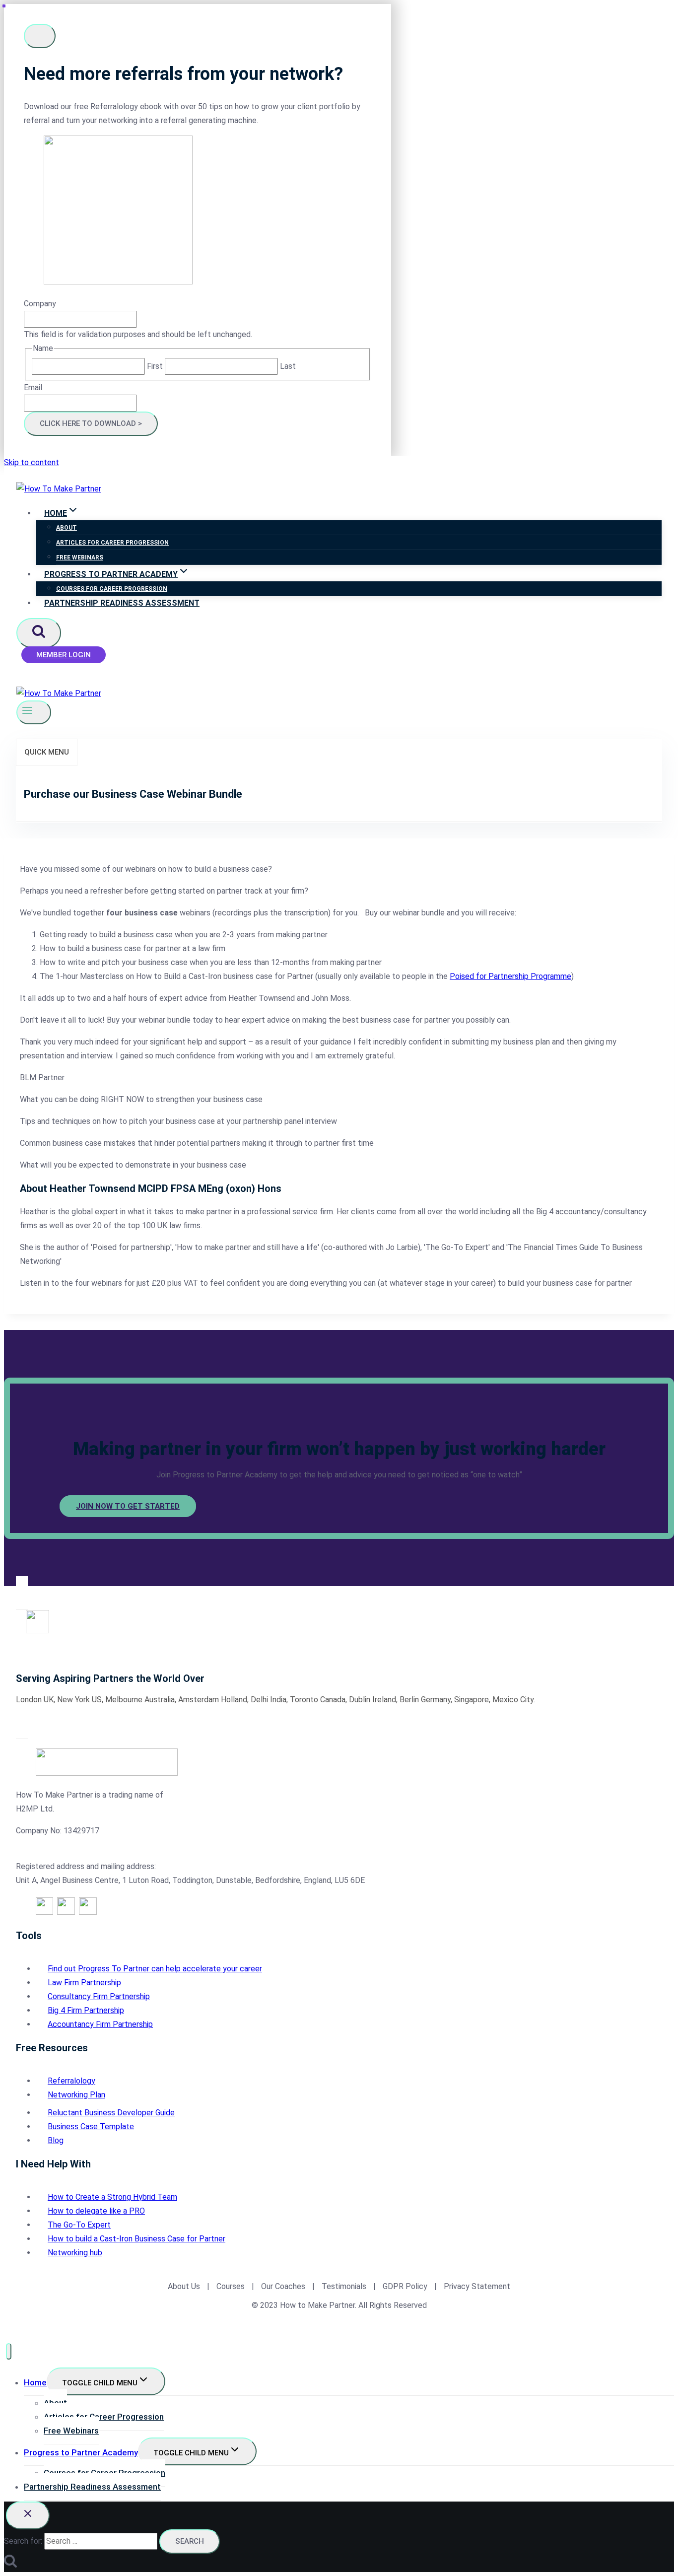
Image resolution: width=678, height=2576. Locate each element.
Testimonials (345, 2286)
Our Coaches (283, 2286)
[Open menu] (34, 712)
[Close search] (28, 2515)
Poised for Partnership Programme (510, 976)
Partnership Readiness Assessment (122, 603)
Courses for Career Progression (112, 589)
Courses (231, 2286)
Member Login (64, 655)
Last (288, 366)
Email (33, 387)
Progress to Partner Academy (81, 2452)
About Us (184, 2286)
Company (40, 304)
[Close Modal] (40, 36)
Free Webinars (80, 557)
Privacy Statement (477, 2286)
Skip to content (32, 462)
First (155, 366)
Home (35, 2382)
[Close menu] (9, 2351)
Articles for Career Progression (112, 543)
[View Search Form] (39, 633)
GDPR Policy (404, 2286)
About (67, 528)
